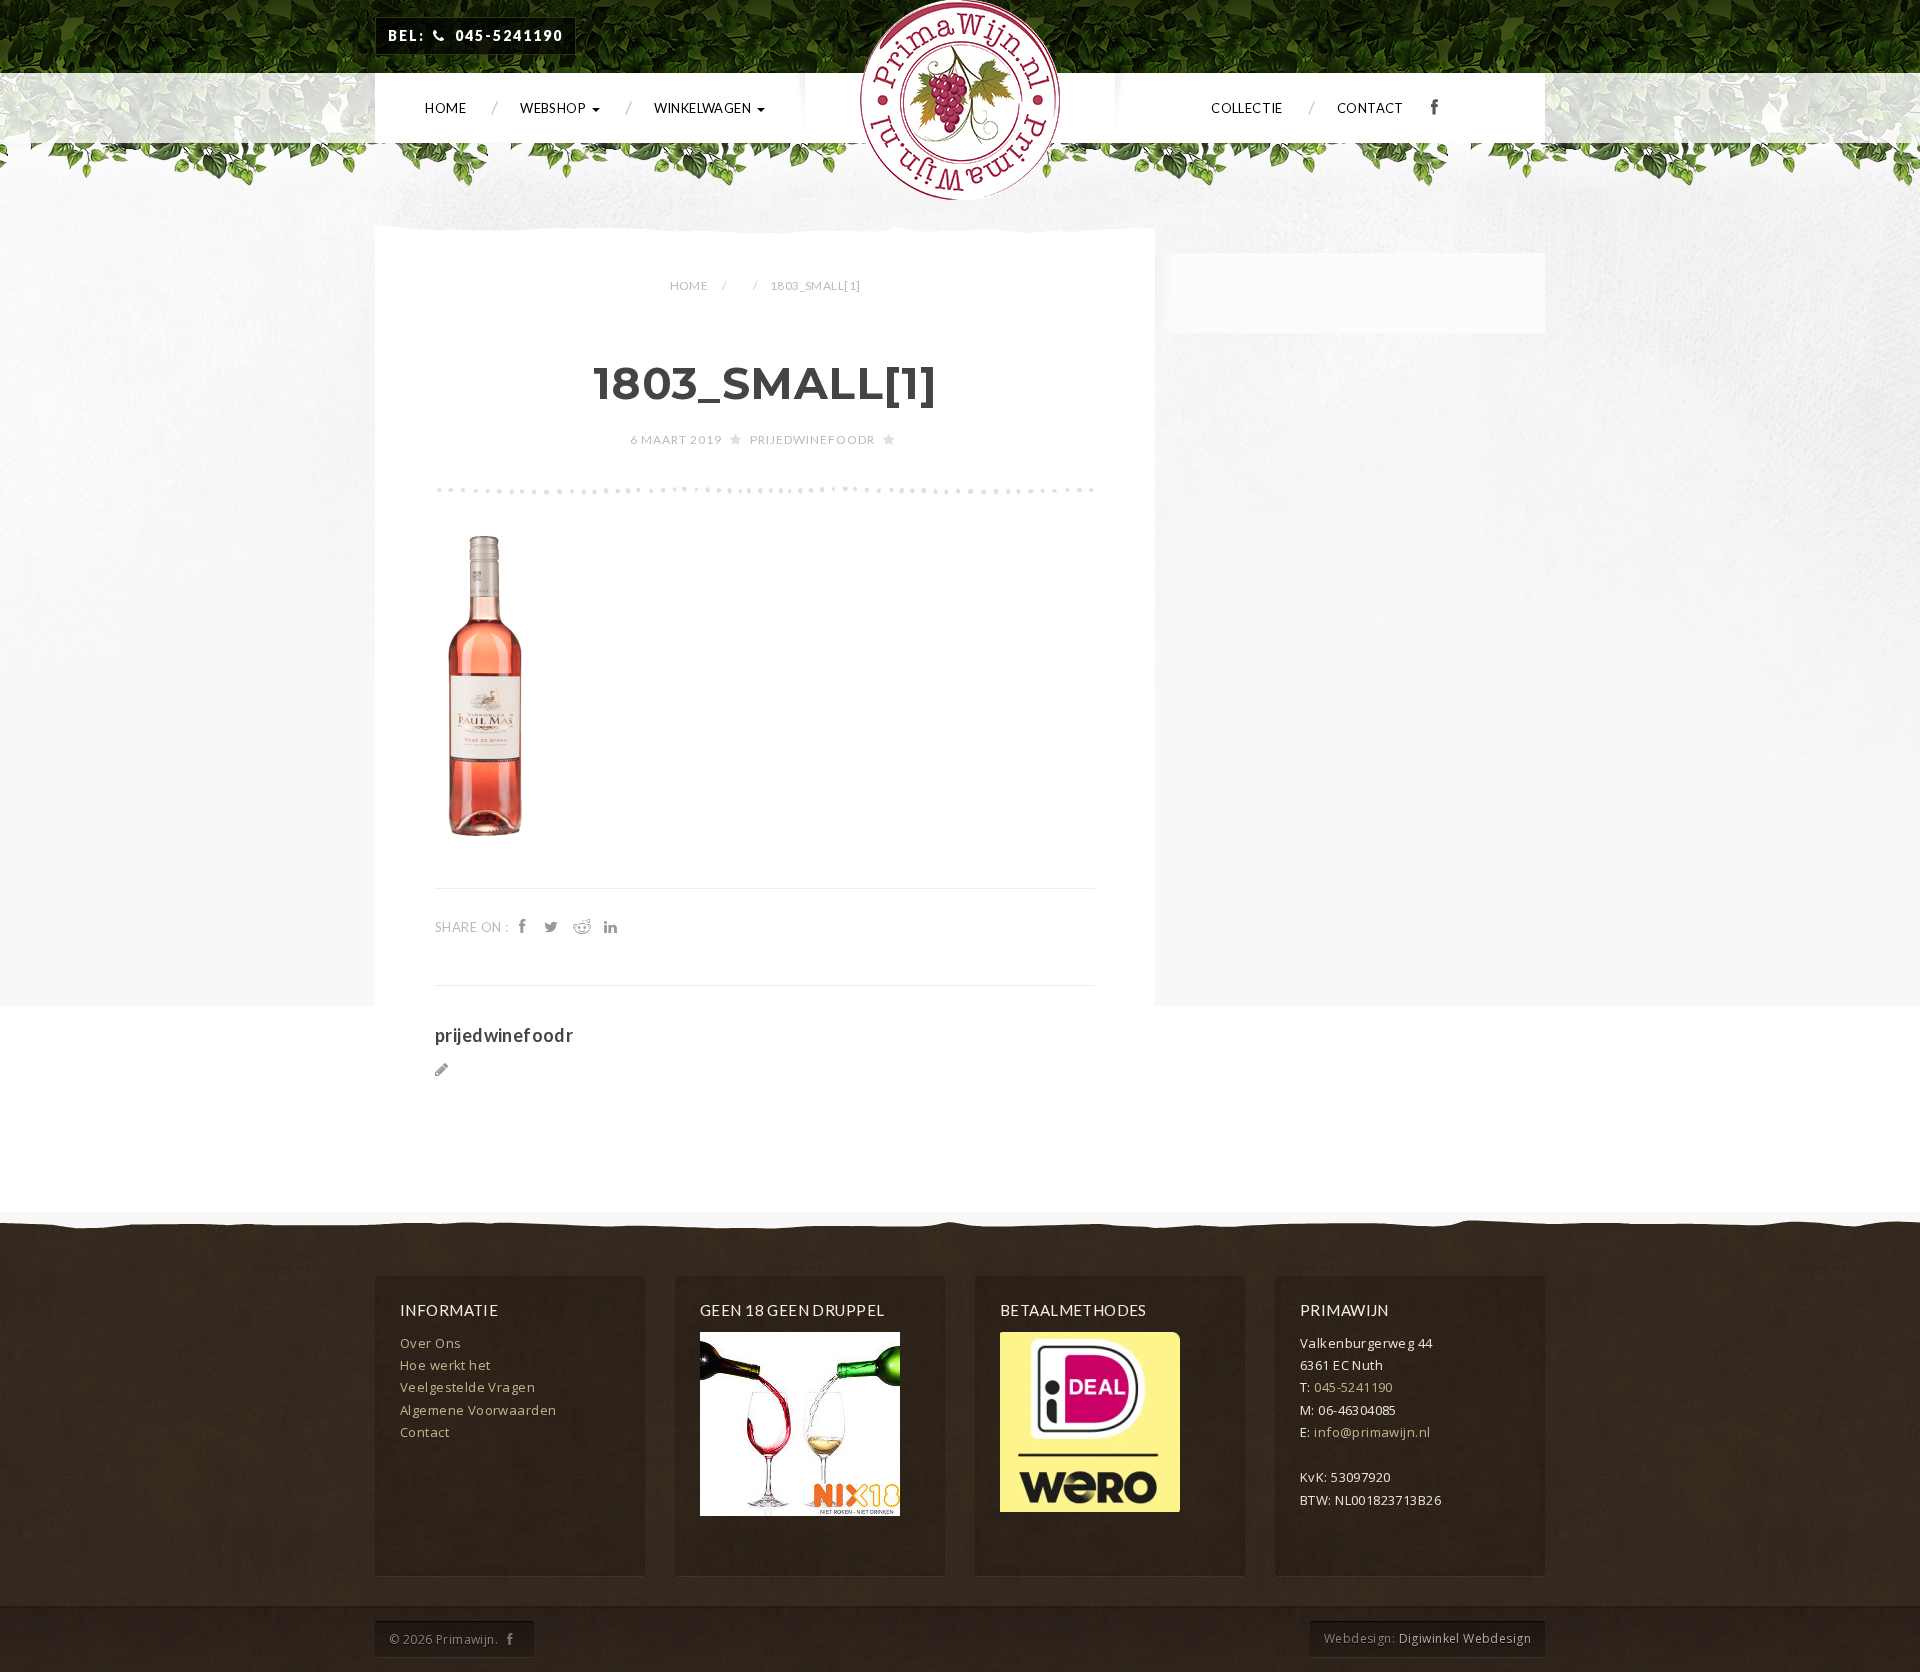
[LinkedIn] (613, 926)
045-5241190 (1353, 1387)
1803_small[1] (765, 383)
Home (445, 108)
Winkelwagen (704, 108)
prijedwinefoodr (812, 439)
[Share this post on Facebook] (525, 926)
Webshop (554, 108)
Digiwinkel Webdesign (1465, 1638)
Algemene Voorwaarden (478, 1410)
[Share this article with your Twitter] (554, 926)
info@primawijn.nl (1372, 1432)
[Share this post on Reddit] (583, 926)
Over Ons (430, 1343)
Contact (1370, 108)
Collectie (1247, 108)
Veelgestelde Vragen (467, 1387)
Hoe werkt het (445, 1365)
